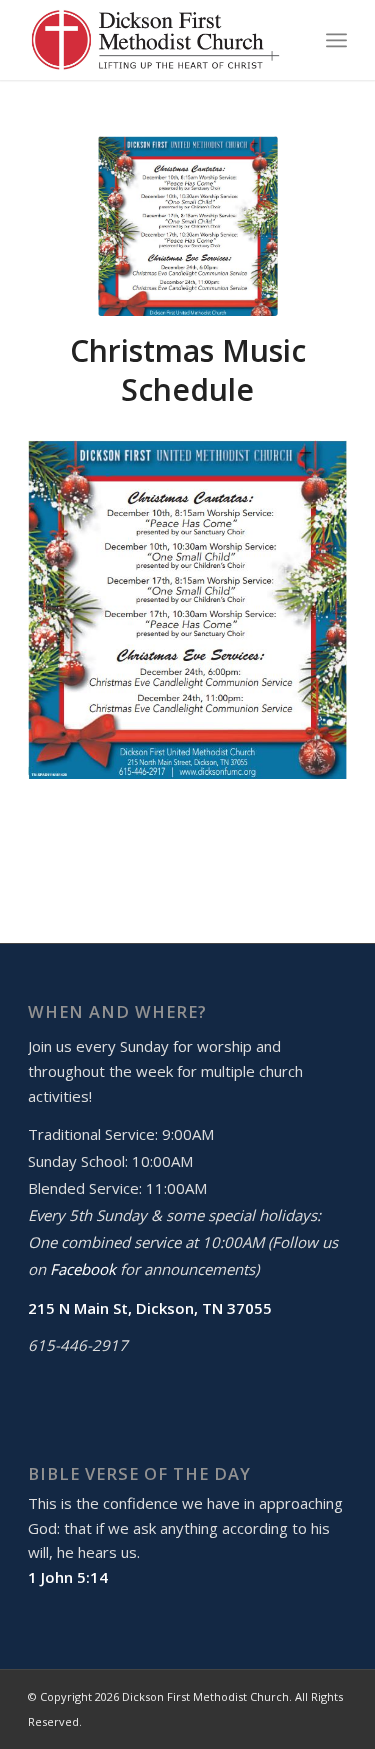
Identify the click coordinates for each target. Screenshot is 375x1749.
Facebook (83, 1269)
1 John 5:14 (68, 1577)
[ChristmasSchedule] (188, 226)
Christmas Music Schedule (188, 370)
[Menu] (336, 40)
